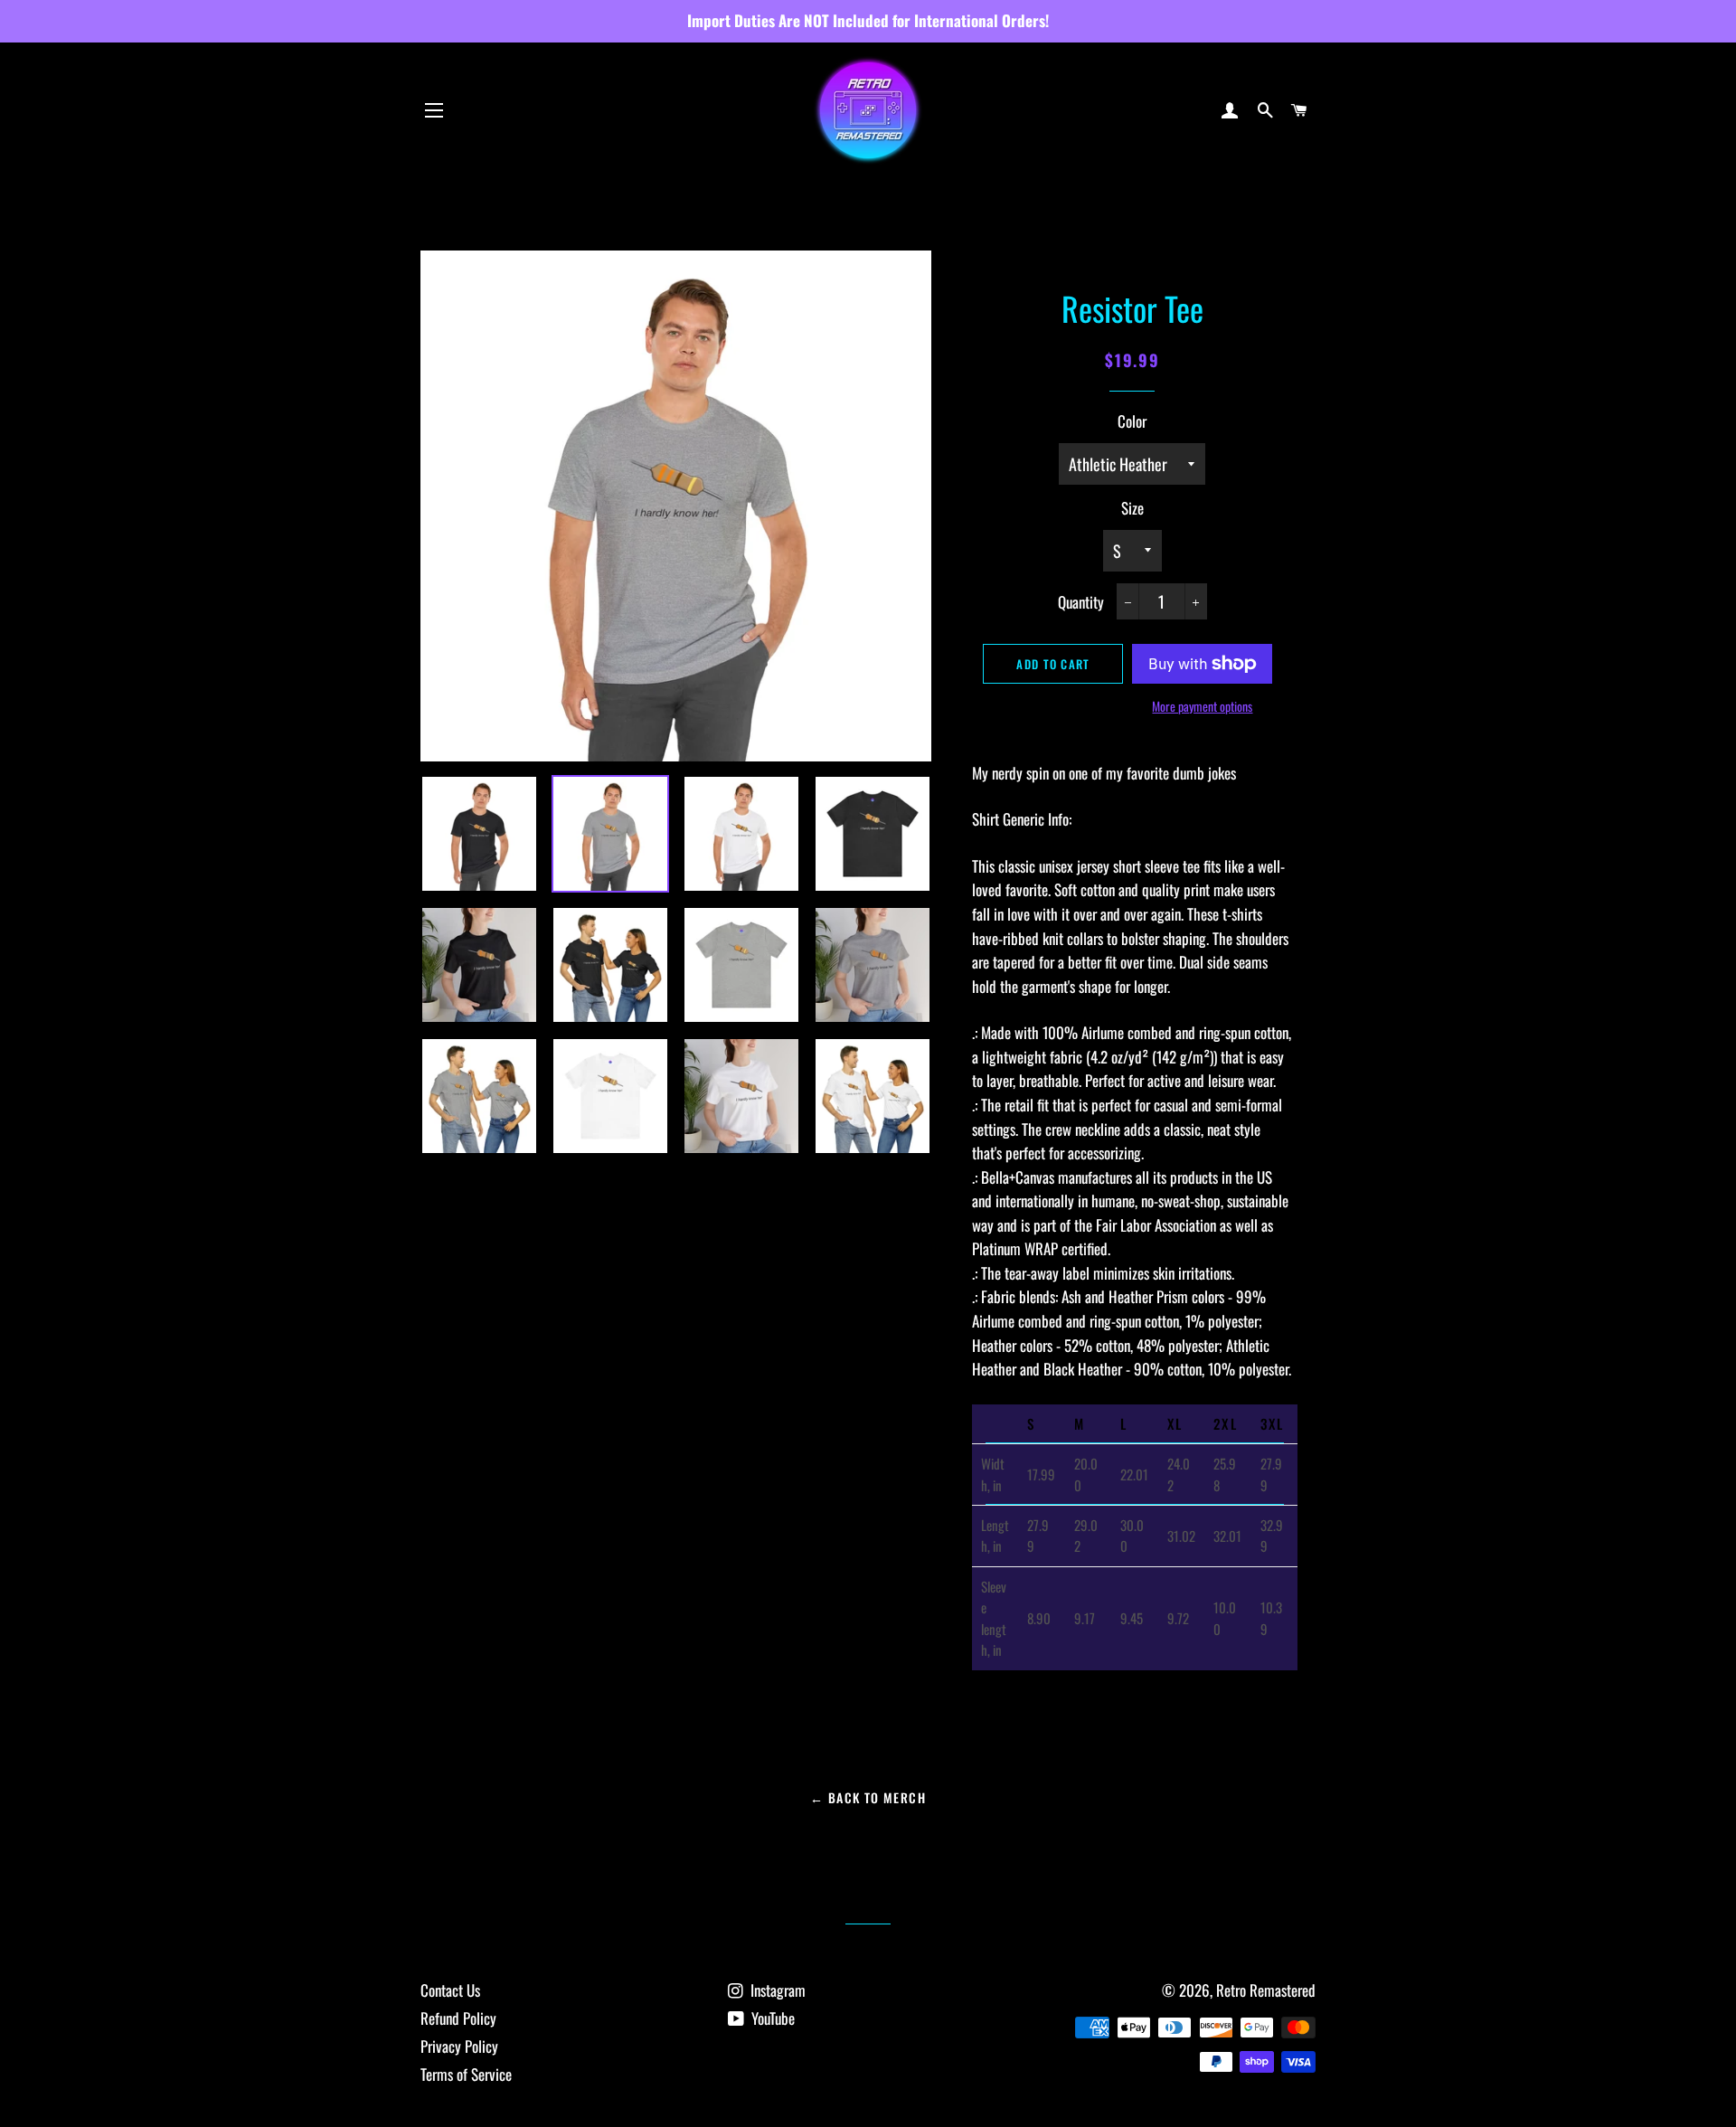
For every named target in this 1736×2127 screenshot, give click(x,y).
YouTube (771, 2018)
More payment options (1202, 706)
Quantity (1081, 602)
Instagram (776, 1990)
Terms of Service (466, 2074)
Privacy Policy (459, 2046)
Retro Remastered (1266, 1990)
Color (1132, 421)
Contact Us (450, 1990)
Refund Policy (458, 2018)
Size (1132, 508)
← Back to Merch (868, 1797)
